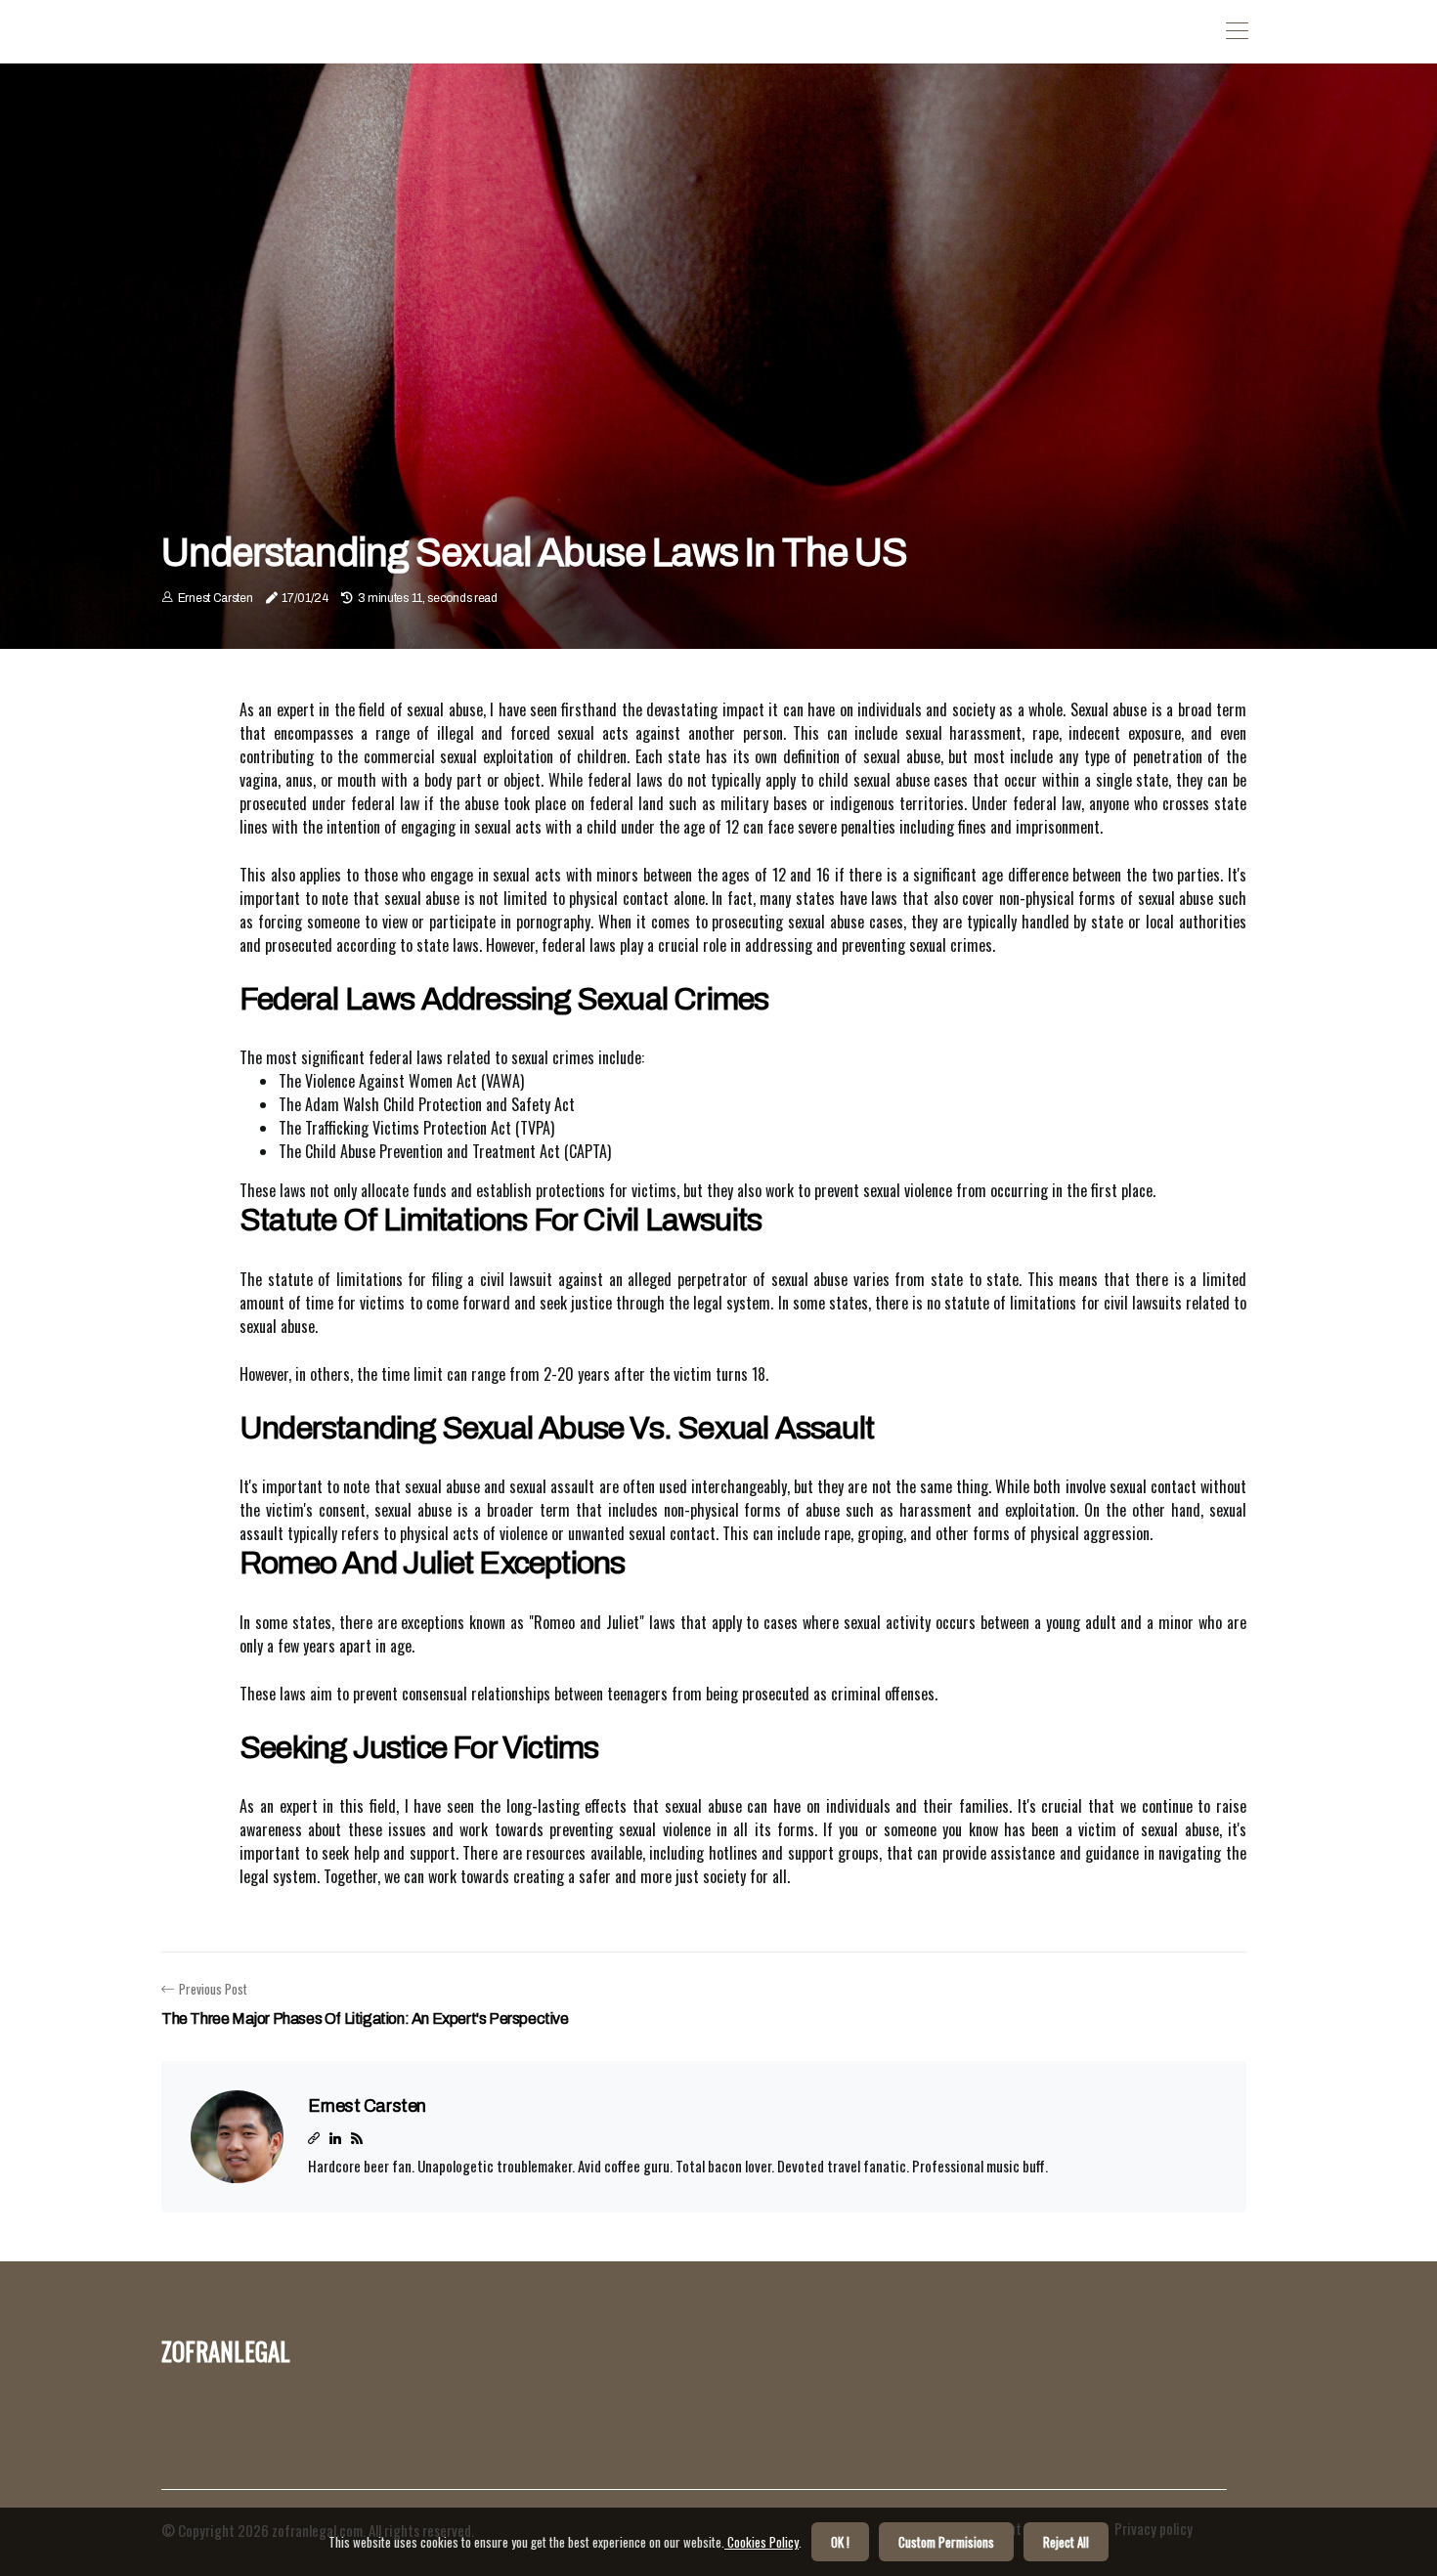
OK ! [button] (840, 2542)
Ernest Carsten (216, 598)
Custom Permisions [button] (946, 2542)
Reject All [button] (1066, 2542)
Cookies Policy (762, 2542)
